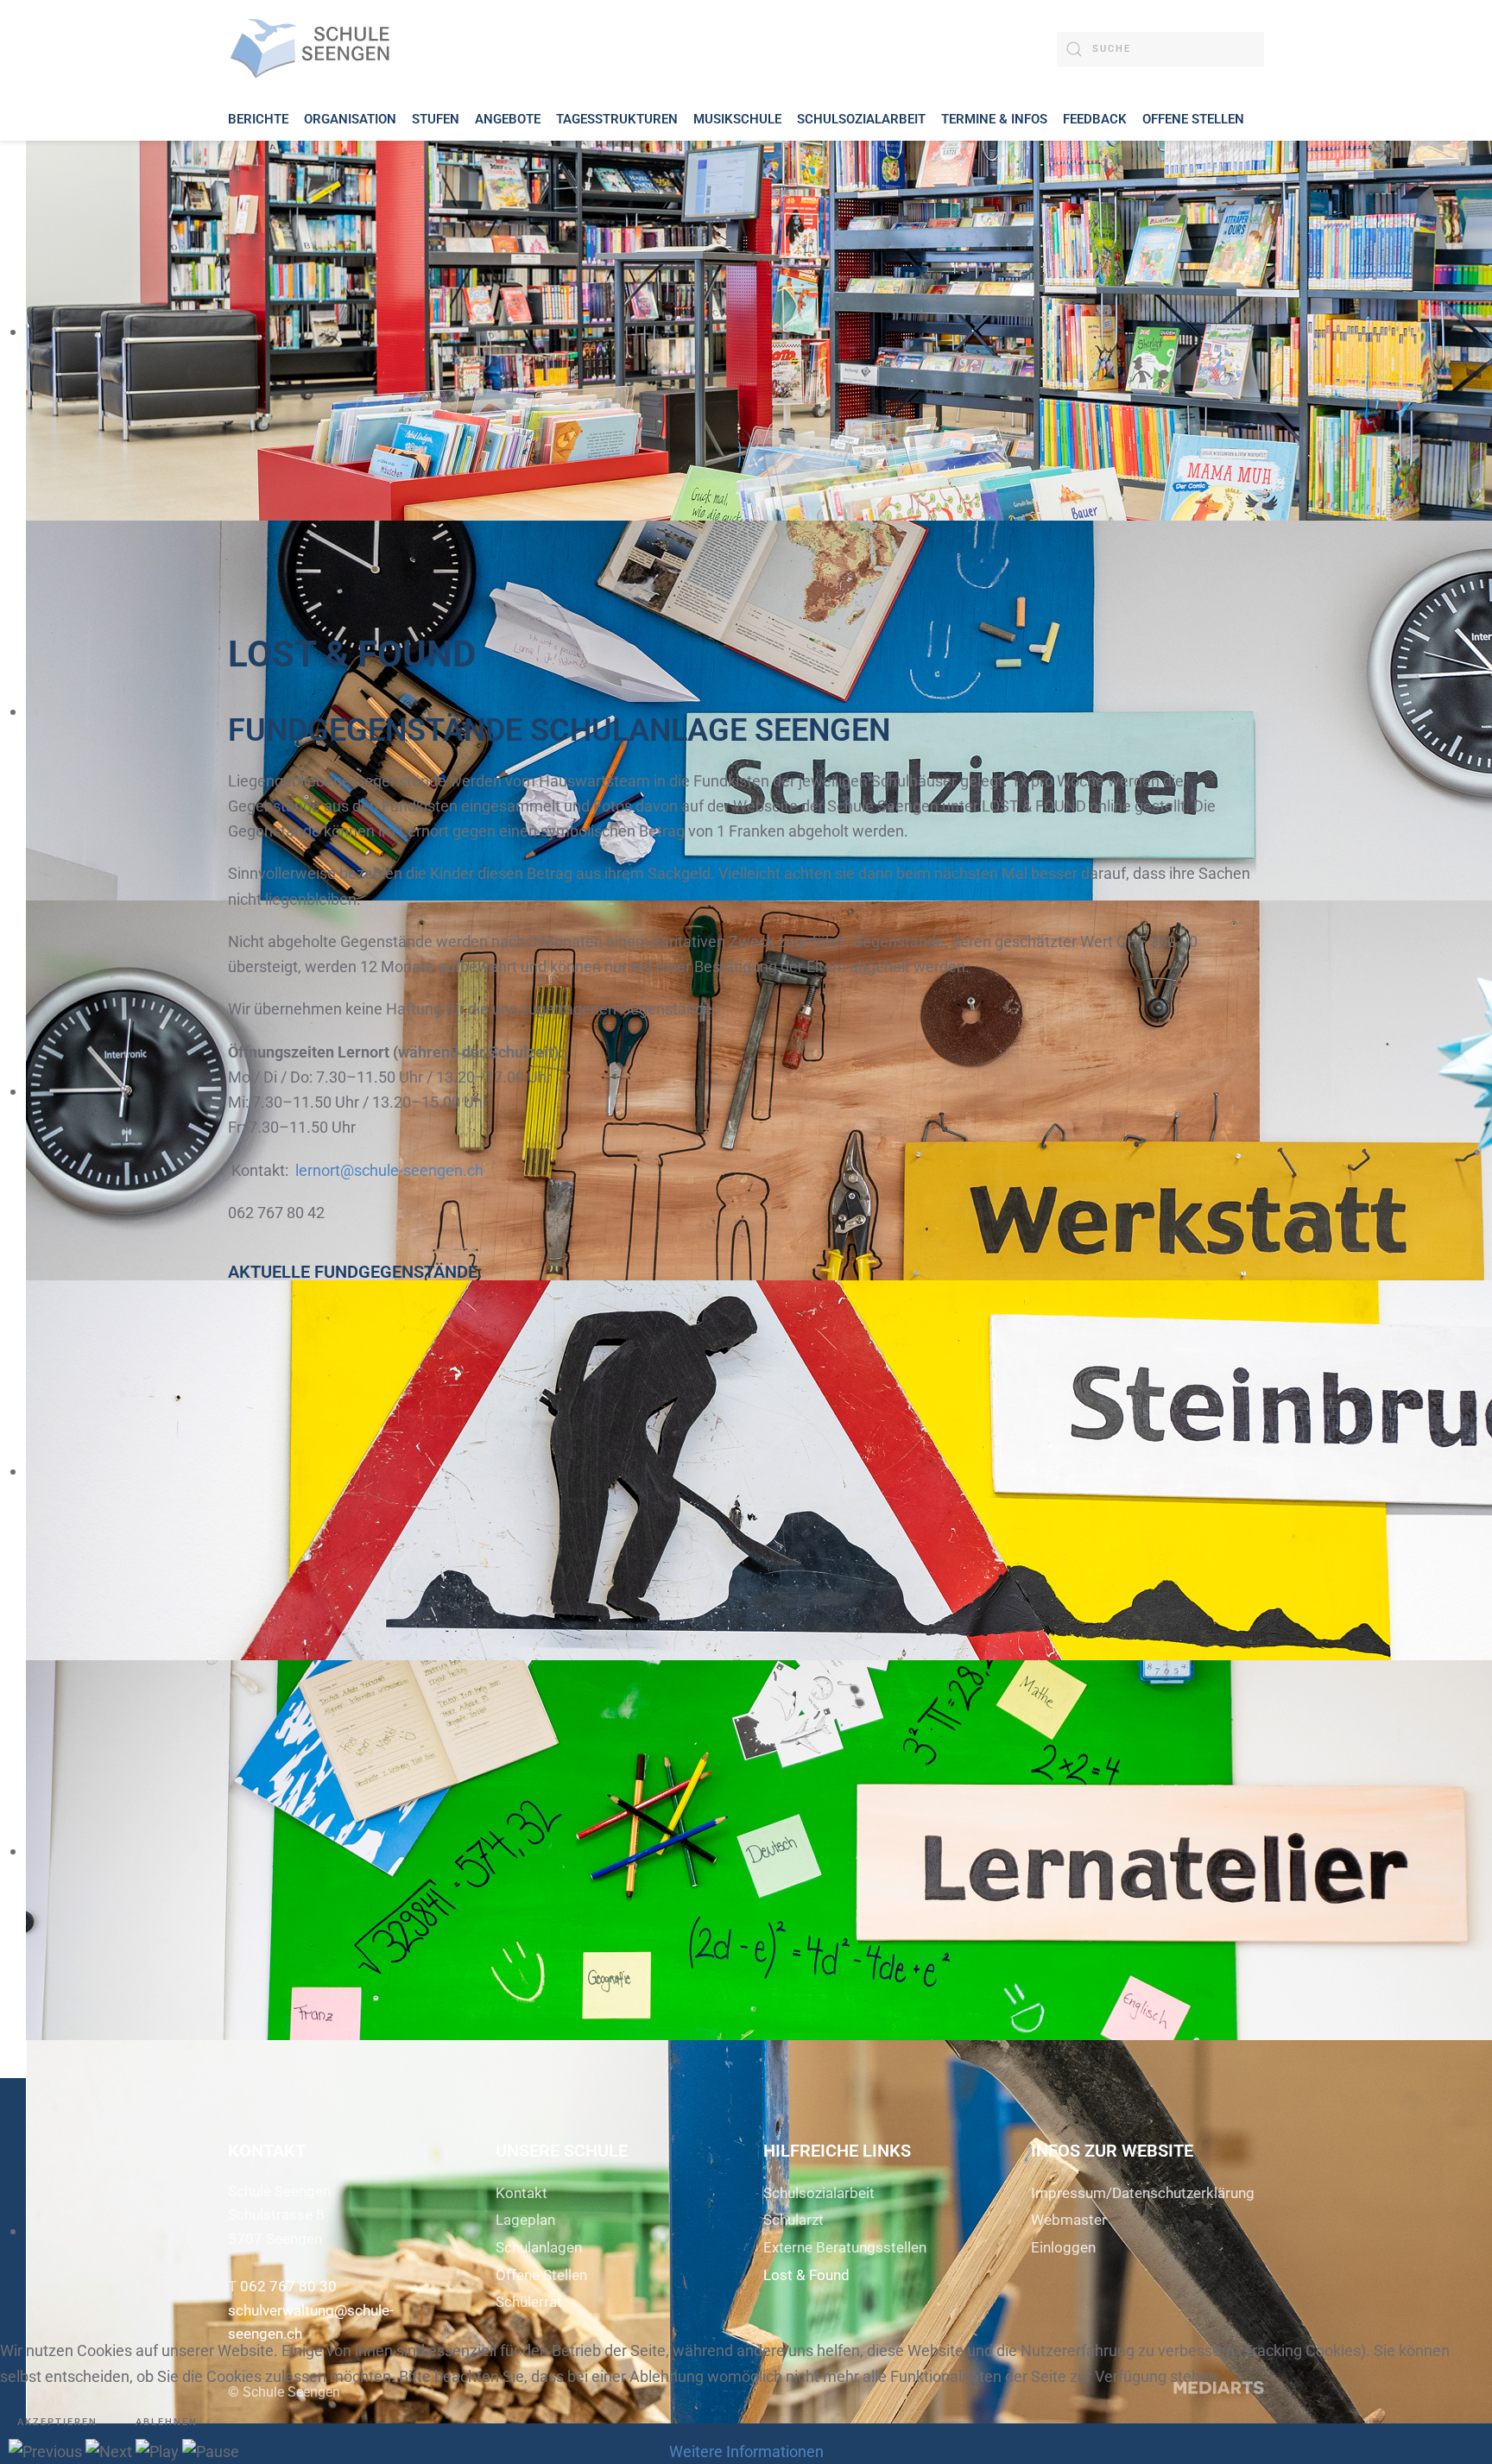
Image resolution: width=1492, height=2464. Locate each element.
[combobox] (1160, 49)
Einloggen (1063, 2247)
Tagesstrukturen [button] (617, 119)
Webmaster (1069, 2220)
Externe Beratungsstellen (845, 2247)
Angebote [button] (508, 119)
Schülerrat (529, 2302)
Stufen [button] (436, 119)
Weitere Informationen (746, 2451)
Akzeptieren (57, 2422)
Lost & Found (806, 2275)
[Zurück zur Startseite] (314, 49)
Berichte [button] (258, 119)
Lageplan (525, 2220)
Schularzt (793, 2220)
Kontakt (522, 2193)
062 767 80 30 (288, 2286)
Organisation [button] (350, 119)
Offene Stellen (1193, 119)
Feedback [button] (1095, 119)
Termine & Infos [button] (994, 119)
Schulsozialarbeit (819, 2193)
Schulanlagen (539, 2247)
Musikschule (737, 119)
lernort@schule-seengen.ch (389, 1170)
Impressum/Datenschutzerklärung (1143, 2193)
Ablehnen (167, 2422)
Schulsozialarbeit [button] (861, 119)
